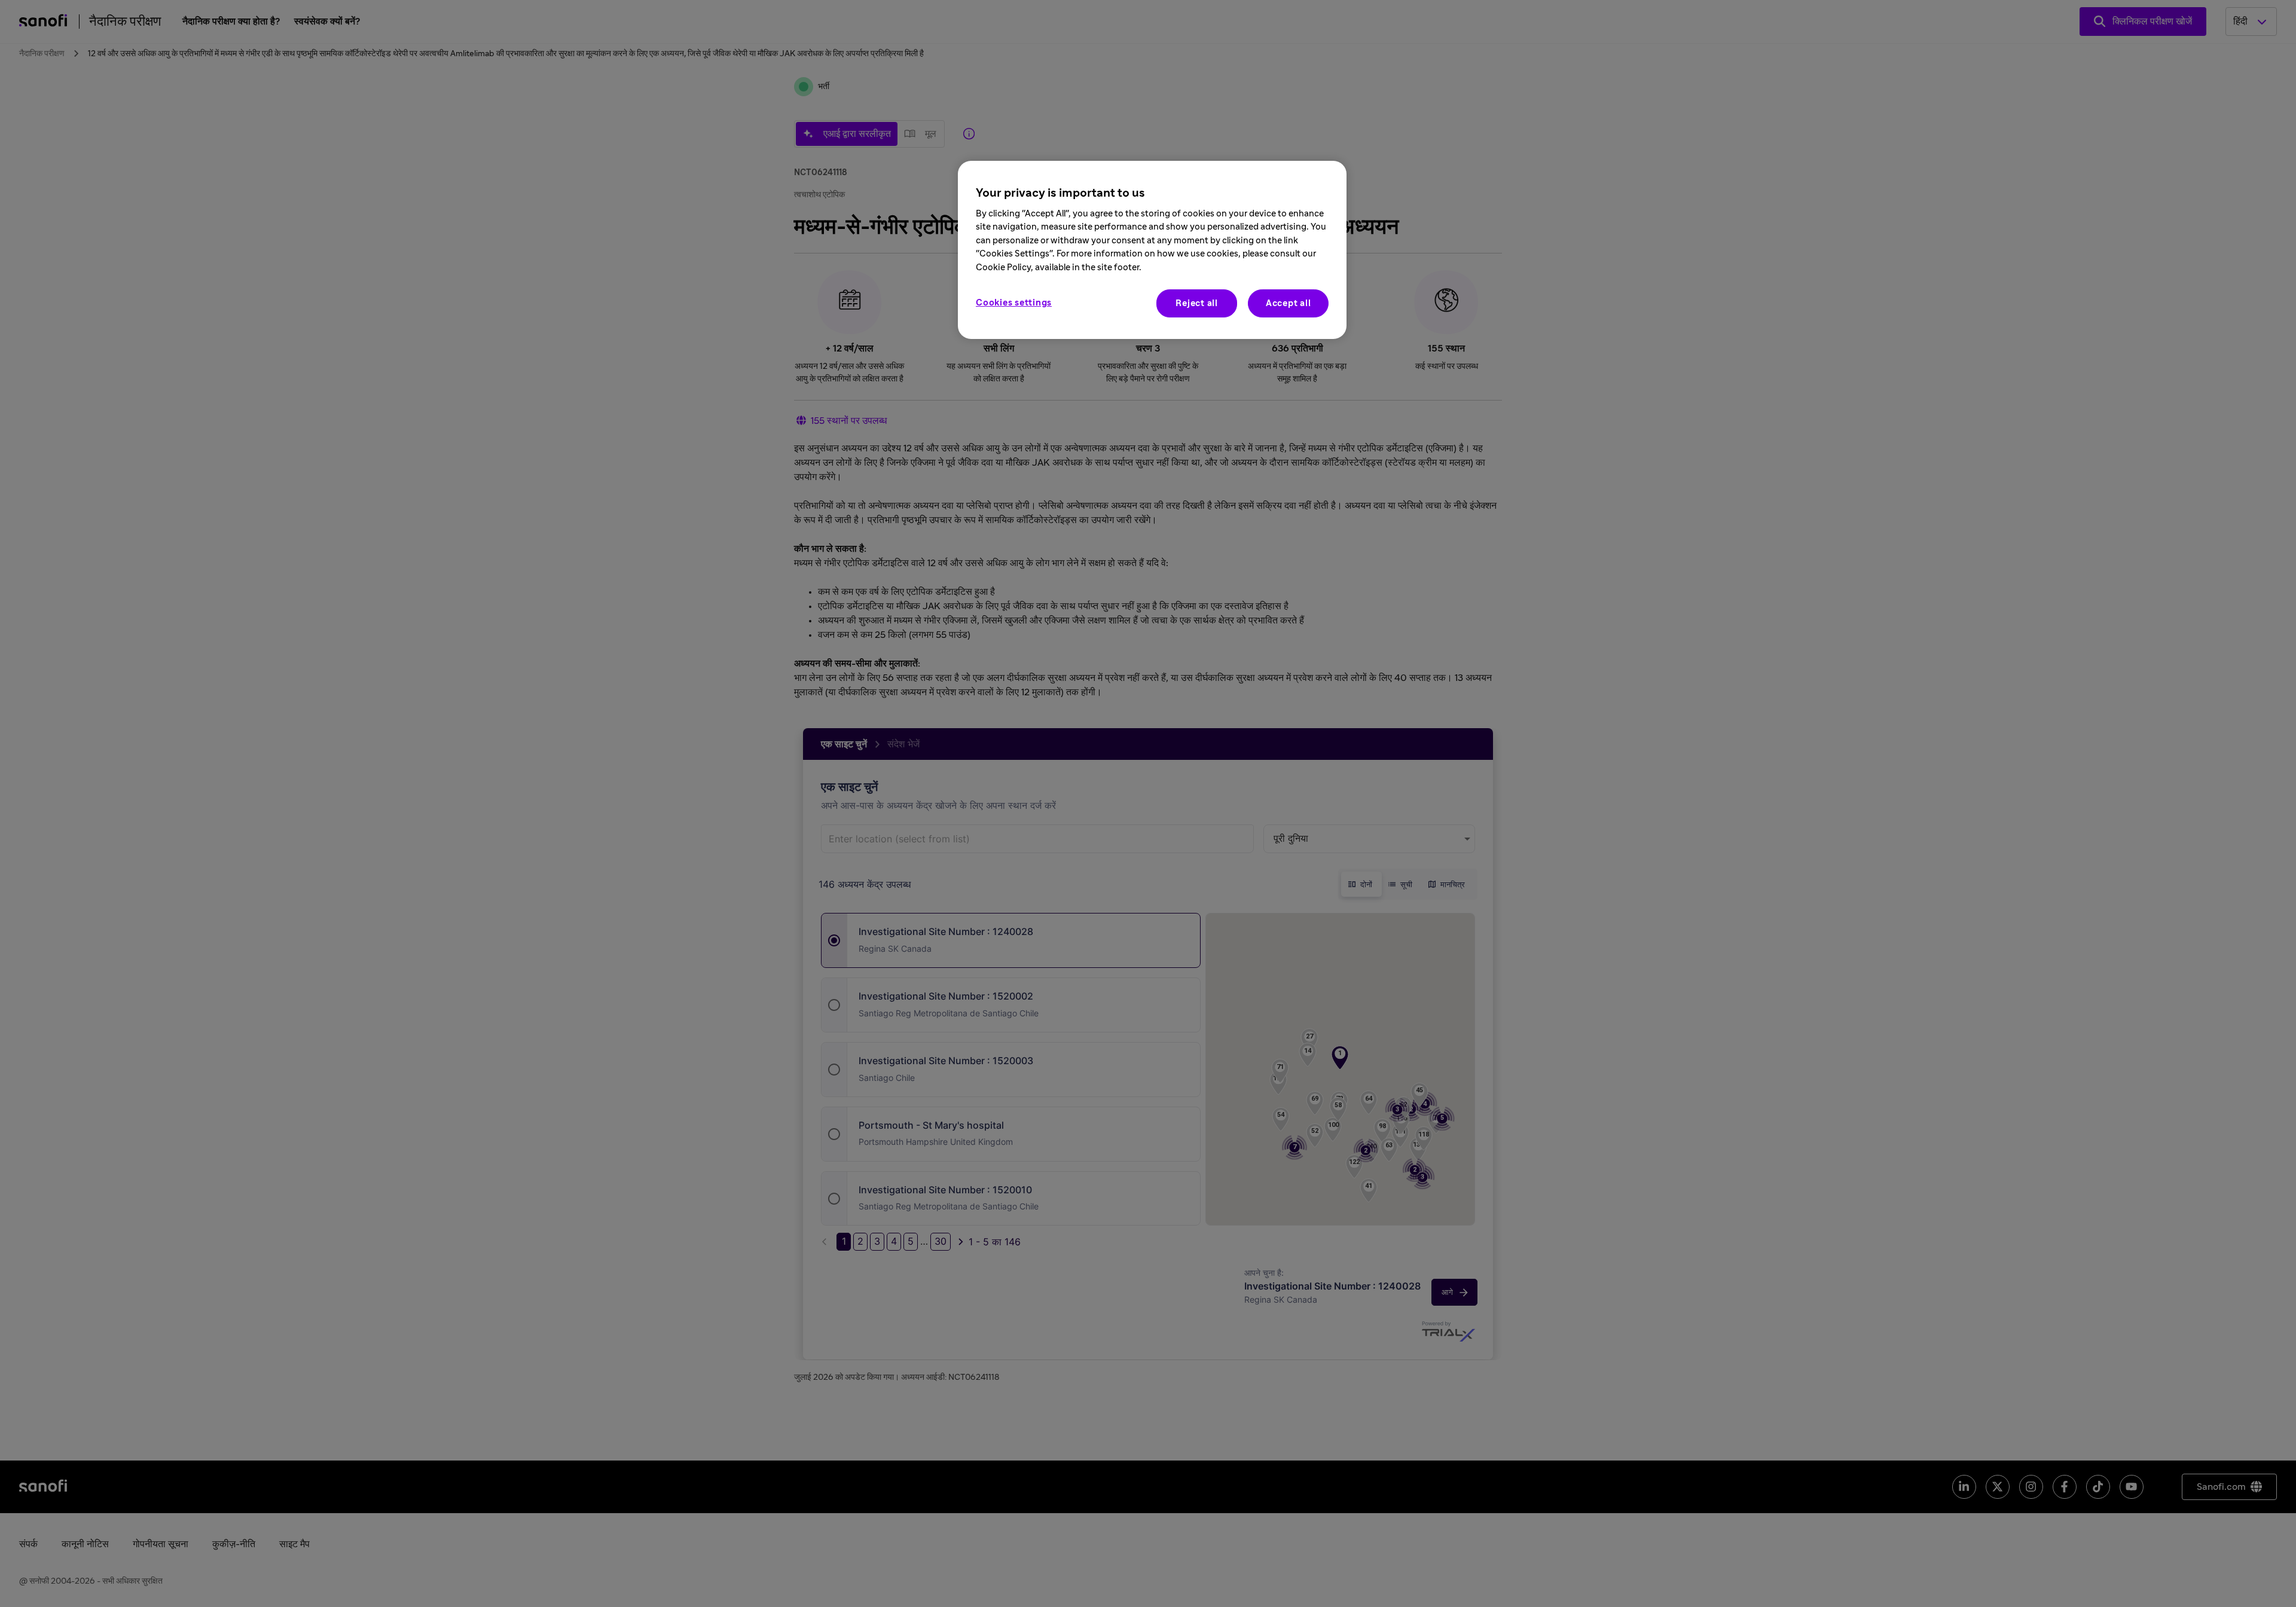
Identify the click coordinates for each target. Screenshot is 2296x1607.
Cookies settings (1014, 303)
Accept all (1289, 303)
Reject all (1197, 303)
